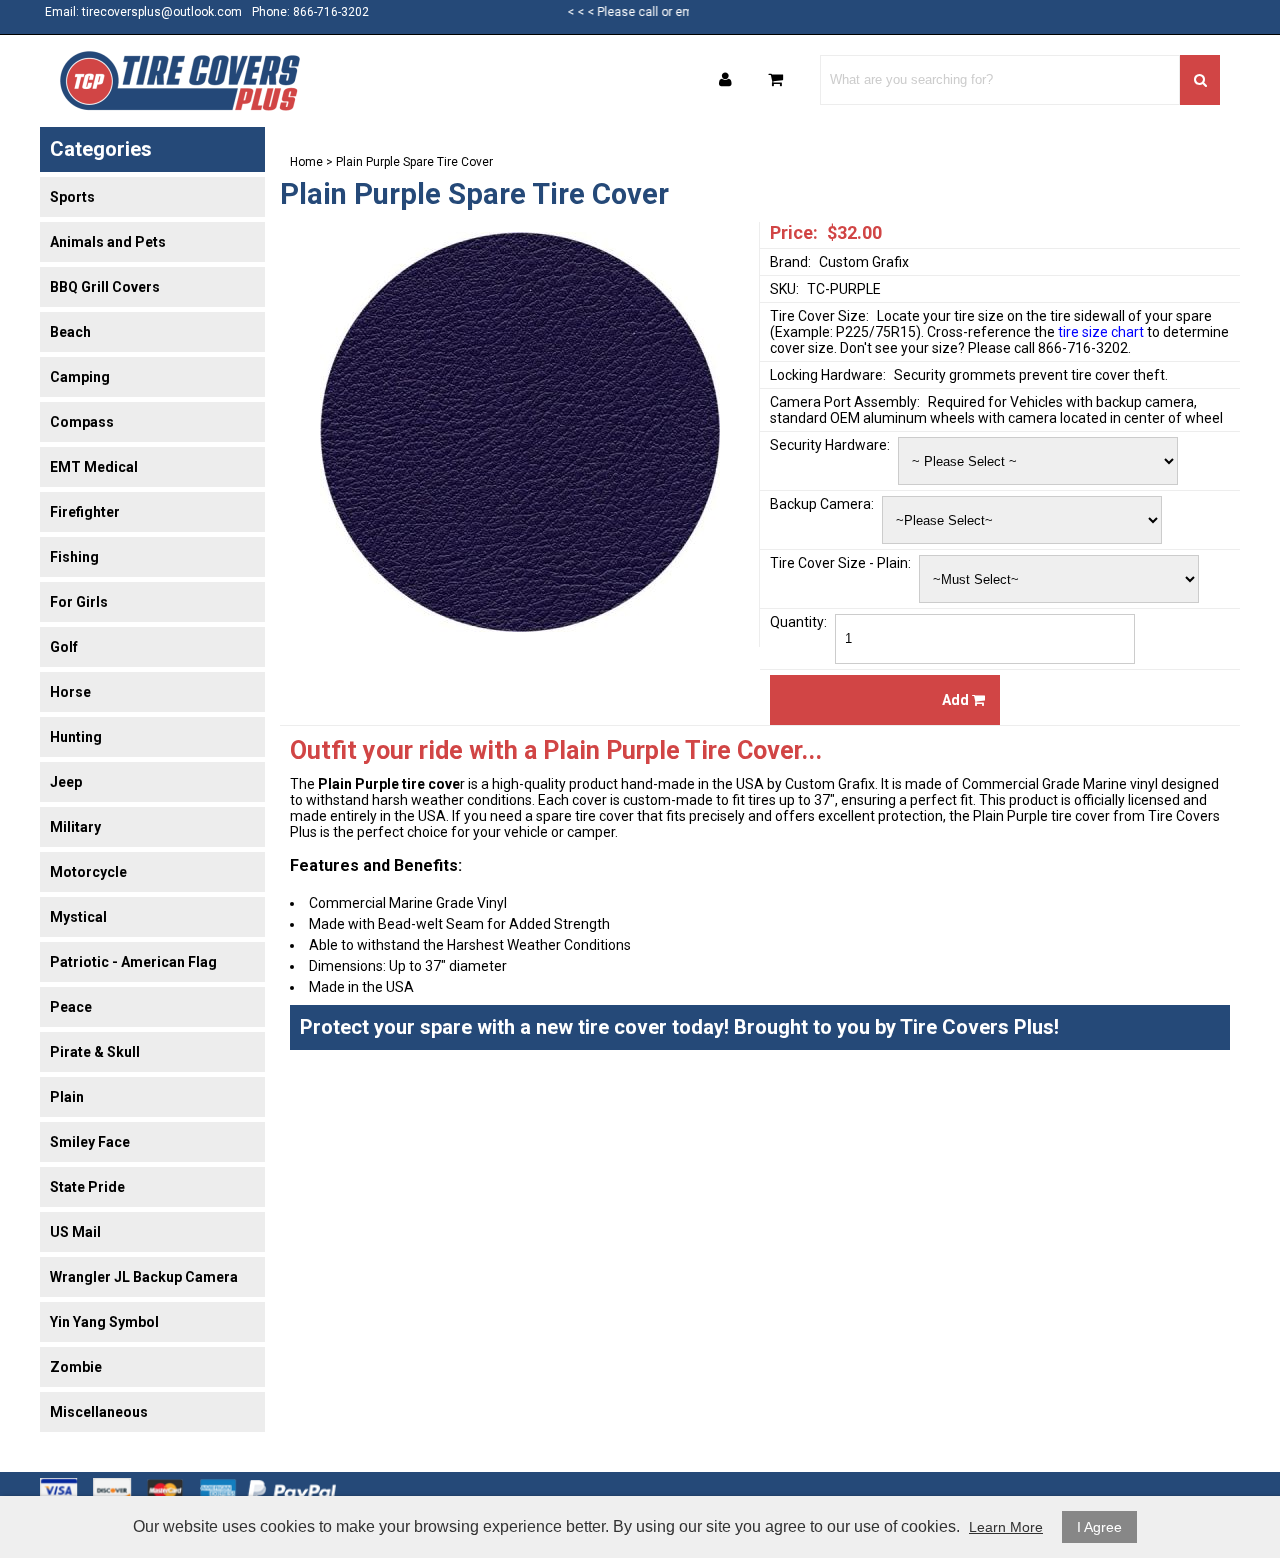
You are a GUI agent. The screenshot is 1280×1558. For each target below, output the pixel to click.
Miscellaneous (99, 1412)
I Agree (1099, 1527)
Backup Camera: (822, 504)
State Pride (87, 1187)
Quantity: (798, 622)
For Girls (79, 602)
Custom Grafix (864, 262)
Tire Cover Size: (819, 316)
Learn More (1006, 1527)
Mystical (78, 917)
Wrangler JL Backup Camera (144, 1277)
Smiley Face (90, 1142)
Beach (70, 332)
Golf (64, 647)
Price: (794, 232)
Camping (80, 377)
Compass (82, 422)
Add (957, 700)
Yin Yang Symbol (104, 1322)
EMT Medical (94, 467)
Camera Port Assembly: (845, 402)
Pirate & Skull (95, 1052)
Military (75, 827)
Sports (72, 197)
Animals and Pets (108, 242)
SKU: (784, 289)
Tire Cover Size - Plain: (840, 563)
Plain (67, 1097)
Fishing (74, 557)
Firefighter (85, 512)
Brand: (790, 262)
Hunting (76, 737)
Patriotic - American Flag (133, 962)
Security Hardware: (830, 445)
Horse (70, 692)
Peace (71, 1007)
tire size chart (1101, 332)
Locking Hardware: (828, 375)
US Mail (75, 1232)
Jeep (66, 782)
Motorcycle (88, 872)
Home (306, 162)
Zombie (76, 1367)
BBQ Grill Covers (105, 287)
